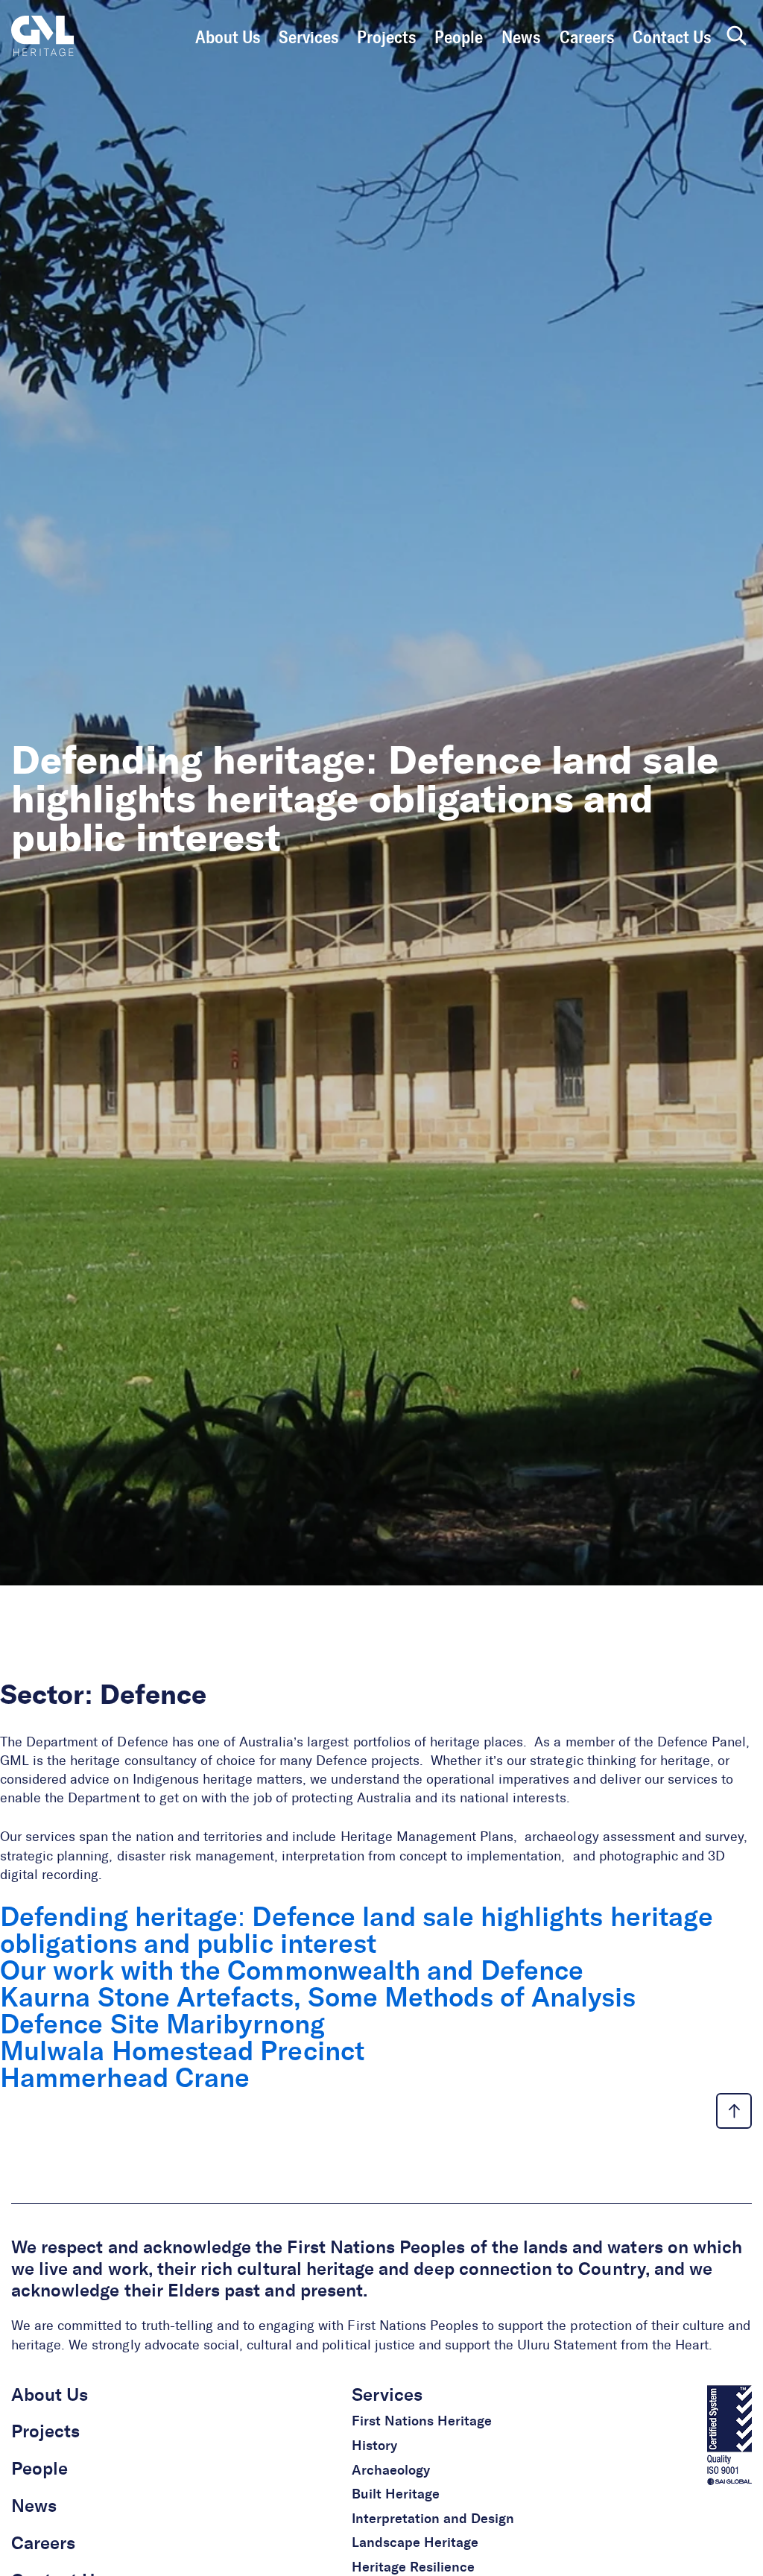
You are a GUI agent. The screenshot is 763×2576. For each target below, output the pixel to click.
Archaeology (391, 2471)
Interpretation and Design (433, 2519)
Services (308, 38)
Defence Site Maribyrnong (162, 2026)
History (374, 2446)
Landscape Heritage (415, 2543)
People (459, 38)
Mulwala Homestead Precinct (182, 2053)
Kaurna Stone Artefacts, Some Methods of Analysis (318, 1999)
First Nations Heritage (422, 2422)
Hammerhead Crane (125, 2080)
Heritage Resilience (413, 2568)
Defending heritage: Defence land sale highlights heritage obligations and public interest (357, 1932)
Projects (386, 38)
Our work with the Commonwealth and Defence (292, 1972)
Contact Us (672, 38)
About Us (228, 38)
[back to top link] (734, 2111)
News (521, 38)
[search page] (737, 37)
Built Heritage (396, 2495)
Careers (587, 38)
